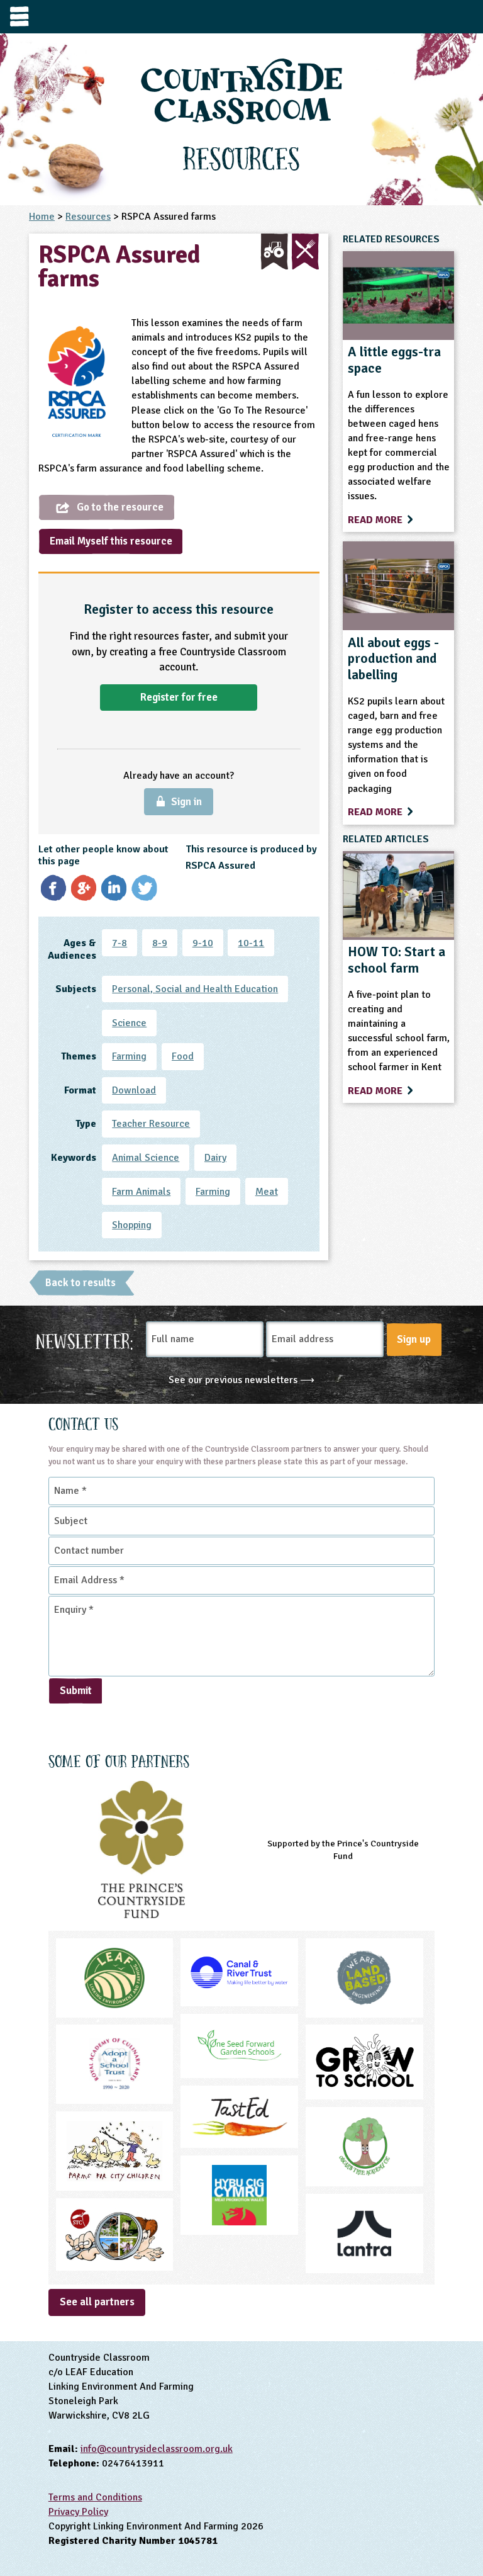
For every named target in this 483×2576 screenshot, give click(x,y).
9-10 (203, 943)
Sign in (186, 802)
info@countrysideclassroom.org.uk (157, 2449)
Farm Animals (141, 1192)
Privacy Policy (78, 2512)
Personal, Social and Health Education (195, 989)
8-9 (160, 943)
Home (42, 217)
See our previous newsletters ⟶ (241, 1380)
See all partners (97, 2302)
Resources (88, 217)
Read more (376, 520)
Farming (129, 1056)
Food (183, 1056)
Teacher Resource (151, 1124)
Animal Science (146, 1158)
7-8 (119, 943)
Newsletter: (85, 1340)
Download (134, 1090)
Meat (267, 1192)
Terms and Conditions (95, 2497)
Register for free (179, 697)
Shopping (132, 1225)
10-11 (251, 943)
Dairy (215, 1158)
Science (129, 1023)
